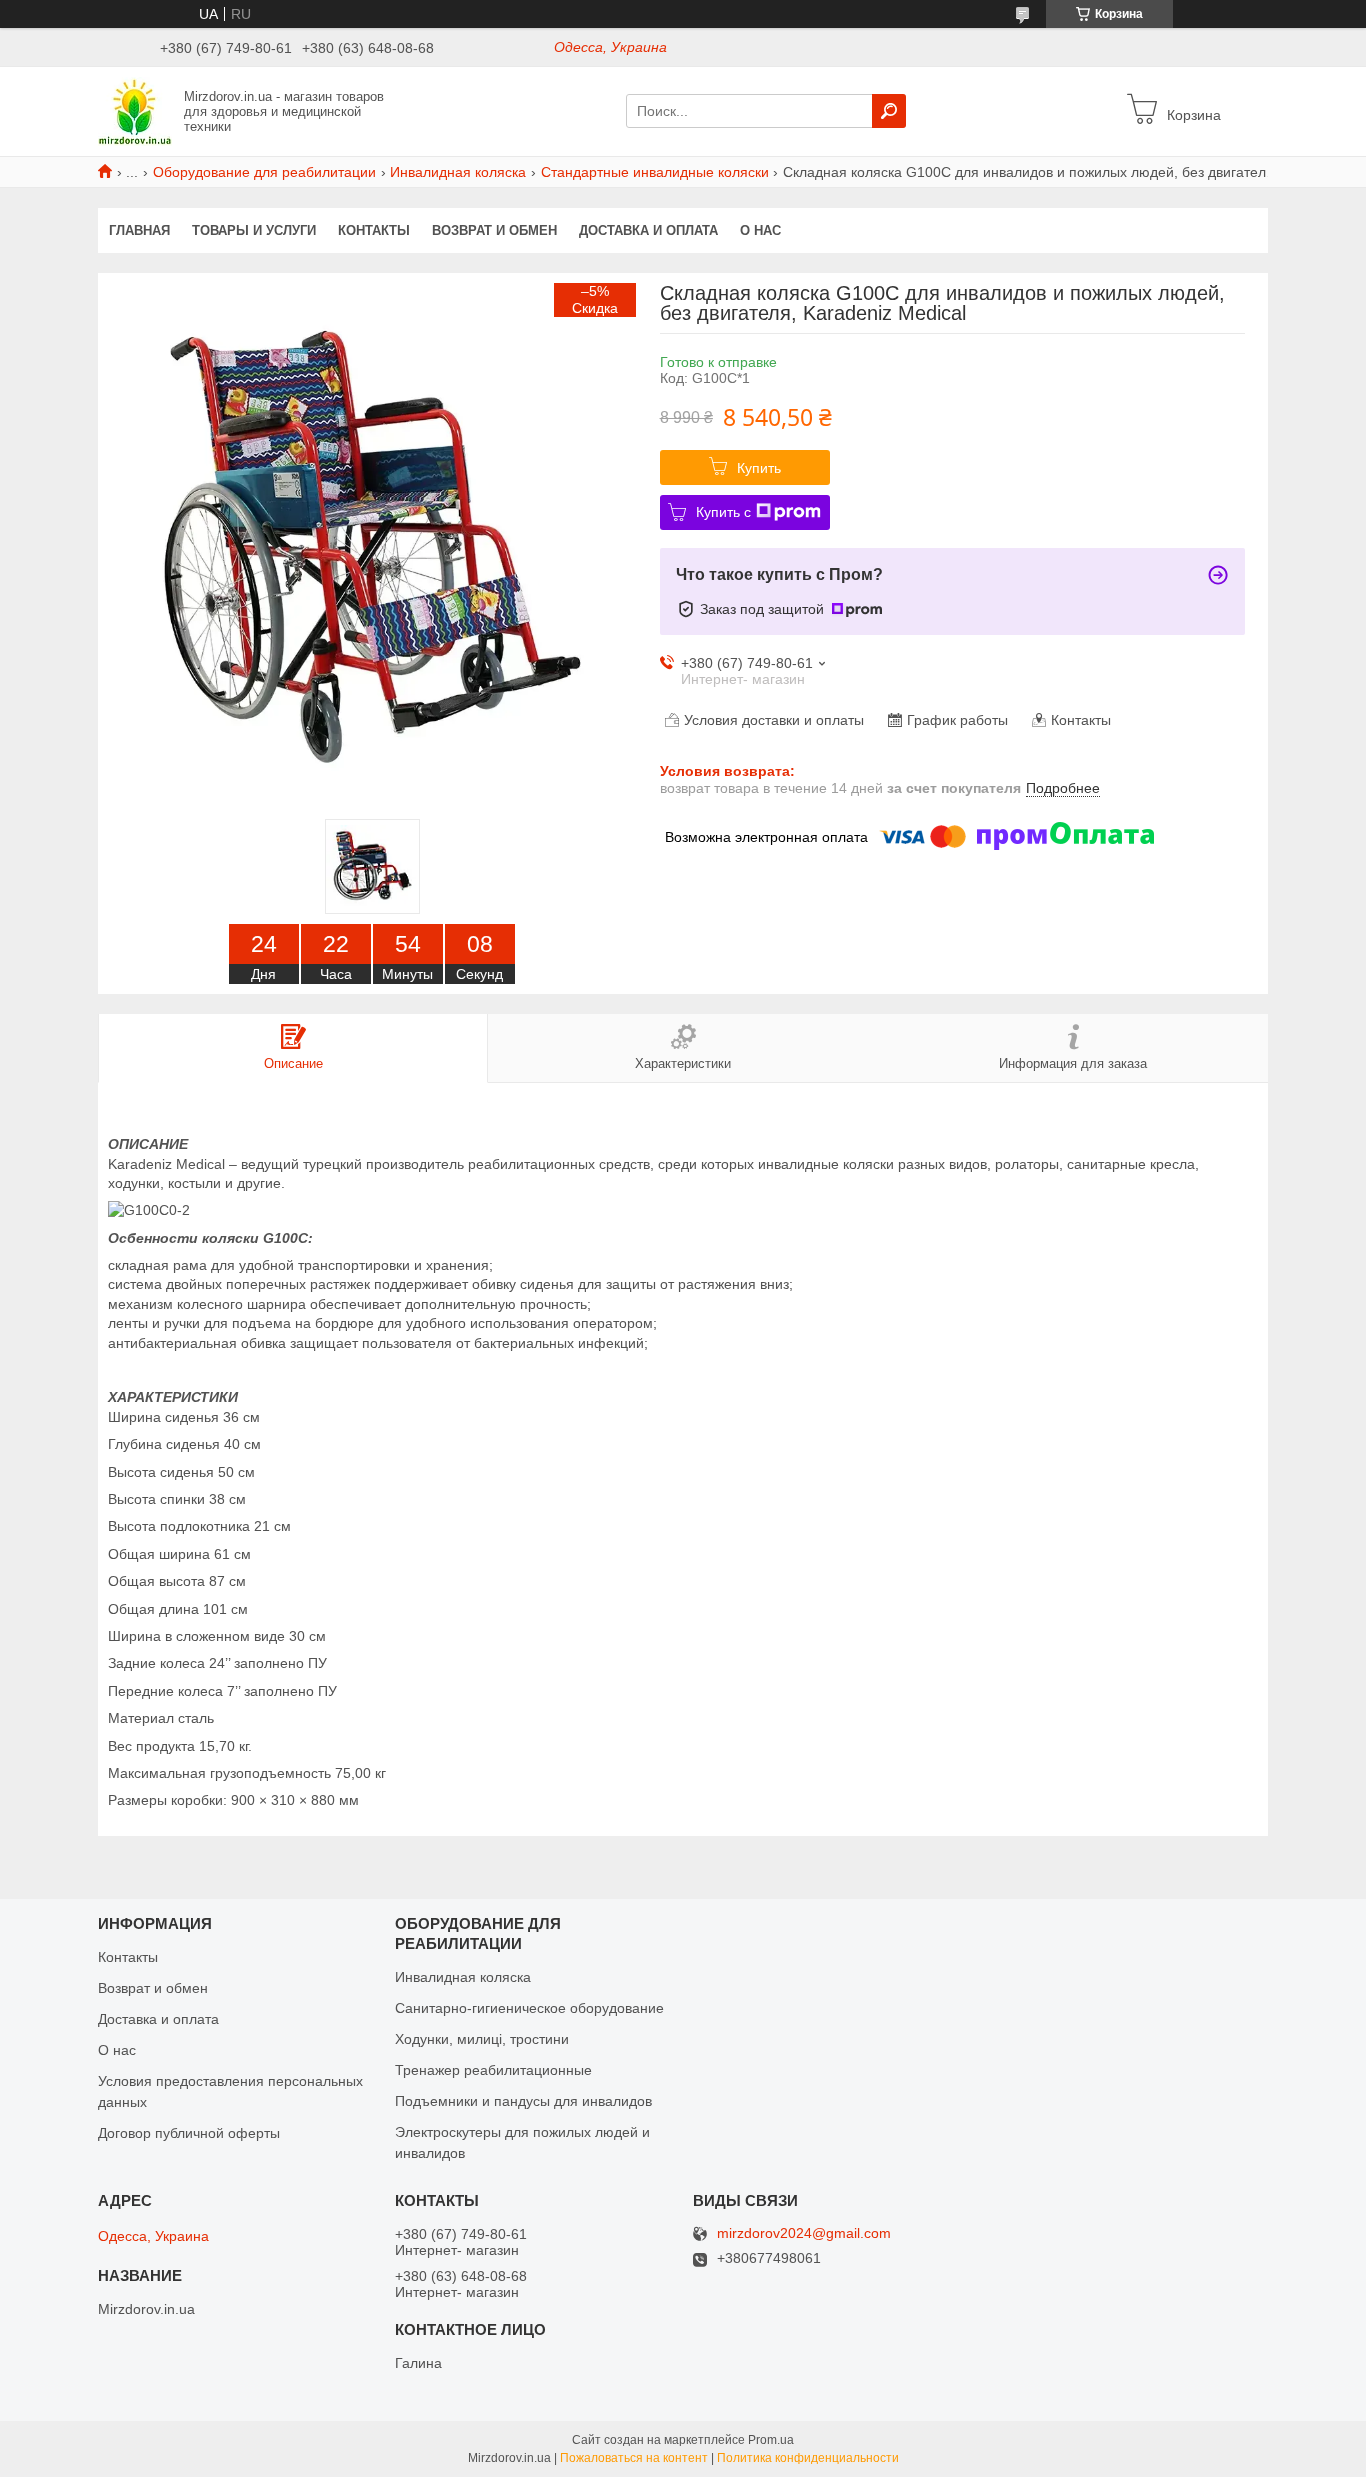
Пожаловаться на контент (634, 2458)
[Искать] (889, 111)
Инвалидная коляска (458, 172)
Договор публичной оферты (189, 2133)
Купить (759, 468)
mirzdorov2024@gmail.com (804, 2233)
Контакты (374, 230)
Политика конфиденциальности (808, 2458)
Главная (139, 230)
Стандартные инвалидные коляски (655, 172)
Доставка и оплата (648, 230)
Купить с (723, 512)
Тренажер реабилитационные (493, 2070)
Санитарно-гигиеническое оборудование (529, 2008)
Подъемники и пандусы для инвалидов (523, 2101)
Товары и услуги (254, 230)
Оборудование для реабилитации (264, 172)
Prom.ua (771, 2440)
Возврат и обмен (494, 230)
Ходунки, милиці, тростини (482, 2039)
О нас (760, 230)
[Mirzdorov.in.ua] (135, 110)
